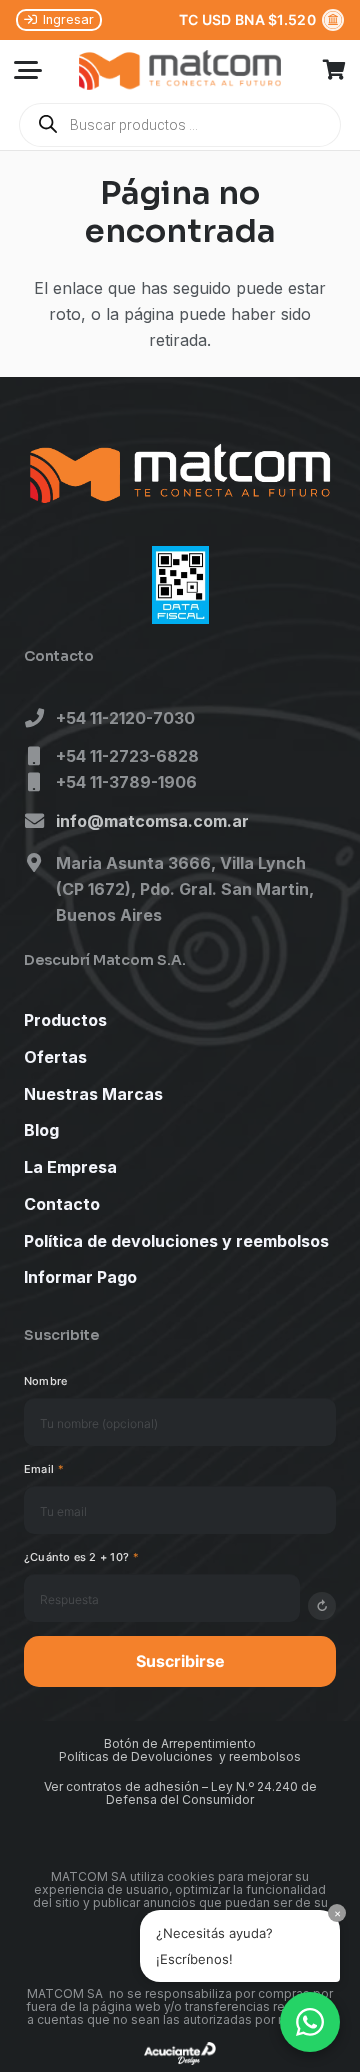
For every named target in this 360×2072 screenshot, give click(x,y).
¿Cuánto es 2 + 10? (81, 1557)
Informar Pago (80, 1277)
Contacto (62, 1204)
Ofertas (55, 1057)
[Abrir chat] (310, 2022)
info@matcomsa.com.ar (152, 821)
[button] (28, 70)
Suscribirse (180, 1661)
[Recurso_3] (180, 70)
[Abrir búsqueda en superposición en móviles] (180, 125)
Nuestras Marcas (93, 1094)
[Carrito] (335, 70)
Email (44, 1469)
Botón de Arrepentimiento (180, 1743)
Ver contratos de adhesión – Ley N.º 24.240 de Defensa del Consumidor (180, 1793)
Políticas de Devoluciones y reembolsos (180, 1756)
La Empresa (70, 1167)
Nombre (45, 1381)
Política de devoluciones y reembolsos (176, 1241)
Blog (41, 1130)
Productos (65, 1020)
